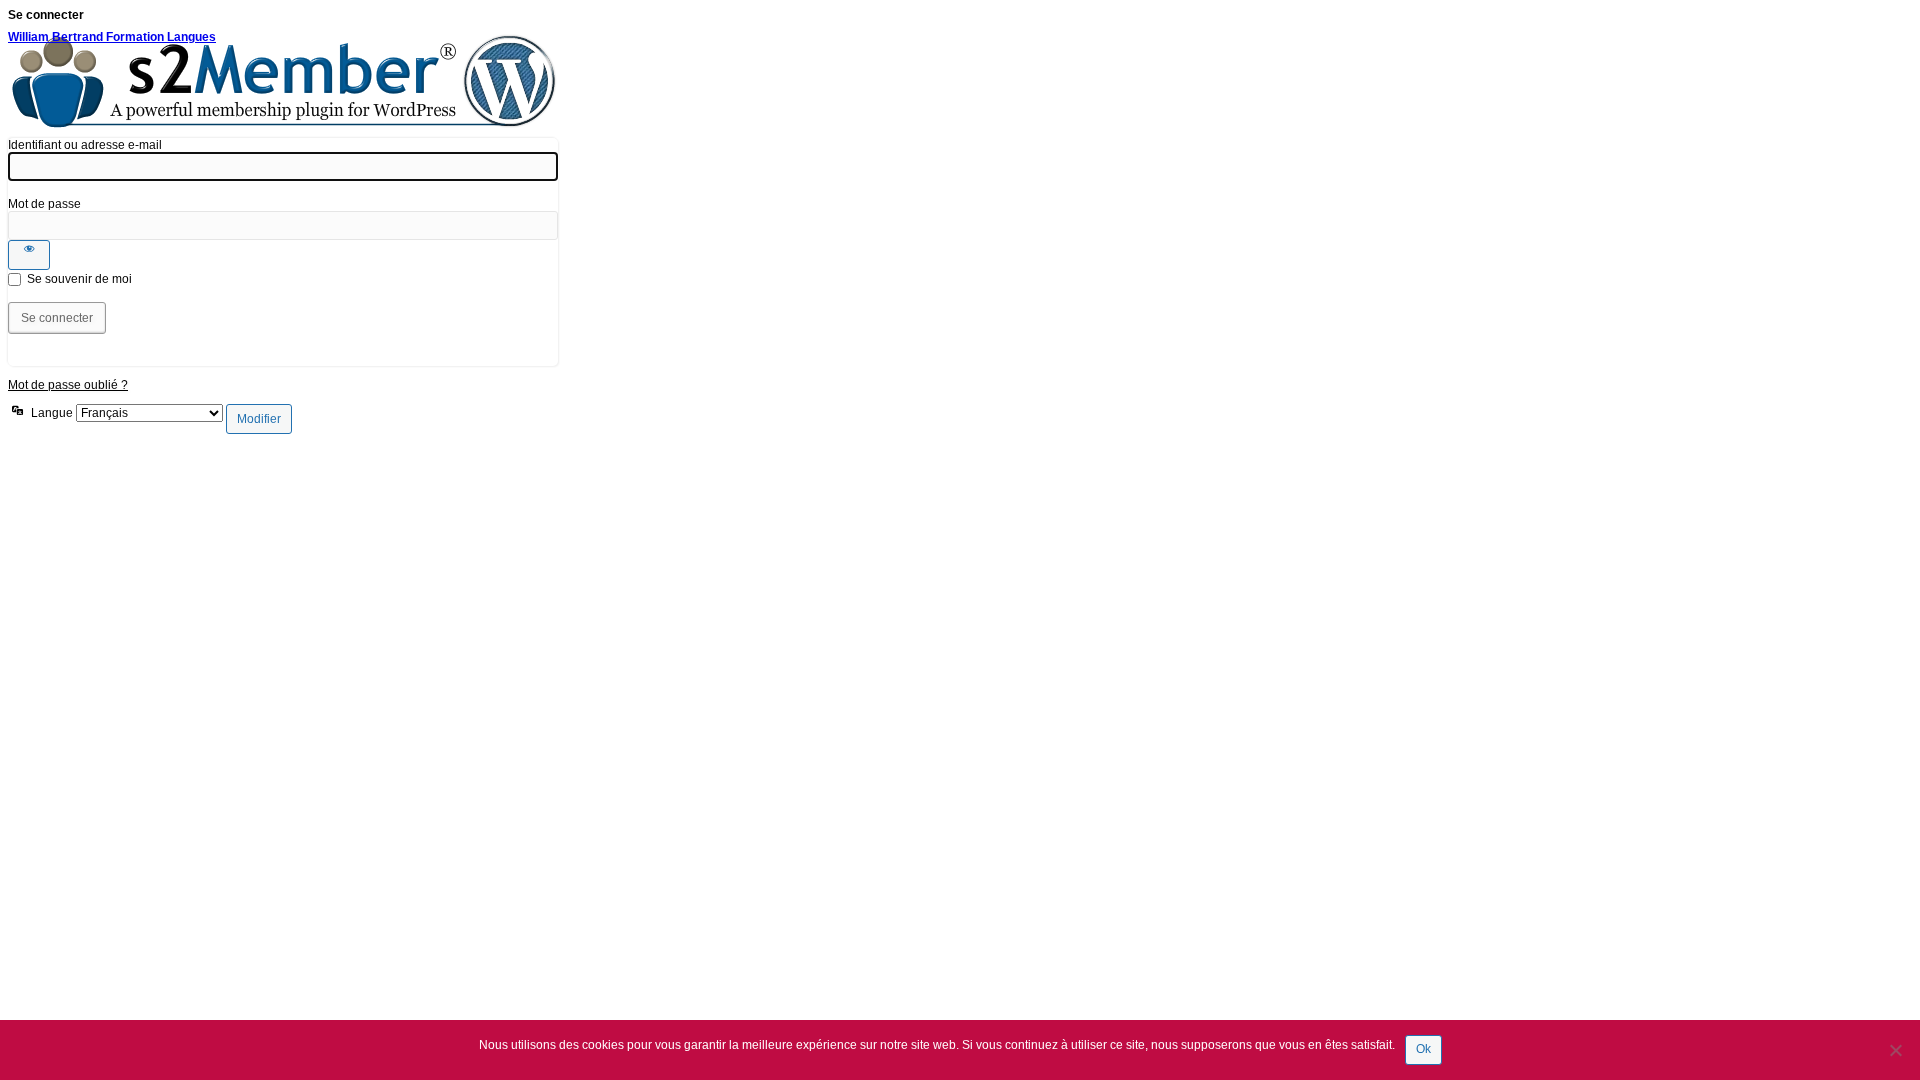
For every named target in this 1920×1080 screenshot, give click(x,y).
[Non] (1895, 1050)
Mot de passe (44, 204)
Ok (1423, 1049)
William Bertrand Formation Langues (112, 37)
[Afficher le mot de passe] (29, 255)
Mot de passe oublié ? (68, 385)
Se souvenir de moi (79, 279)
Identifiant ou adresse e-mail (85, 145)
